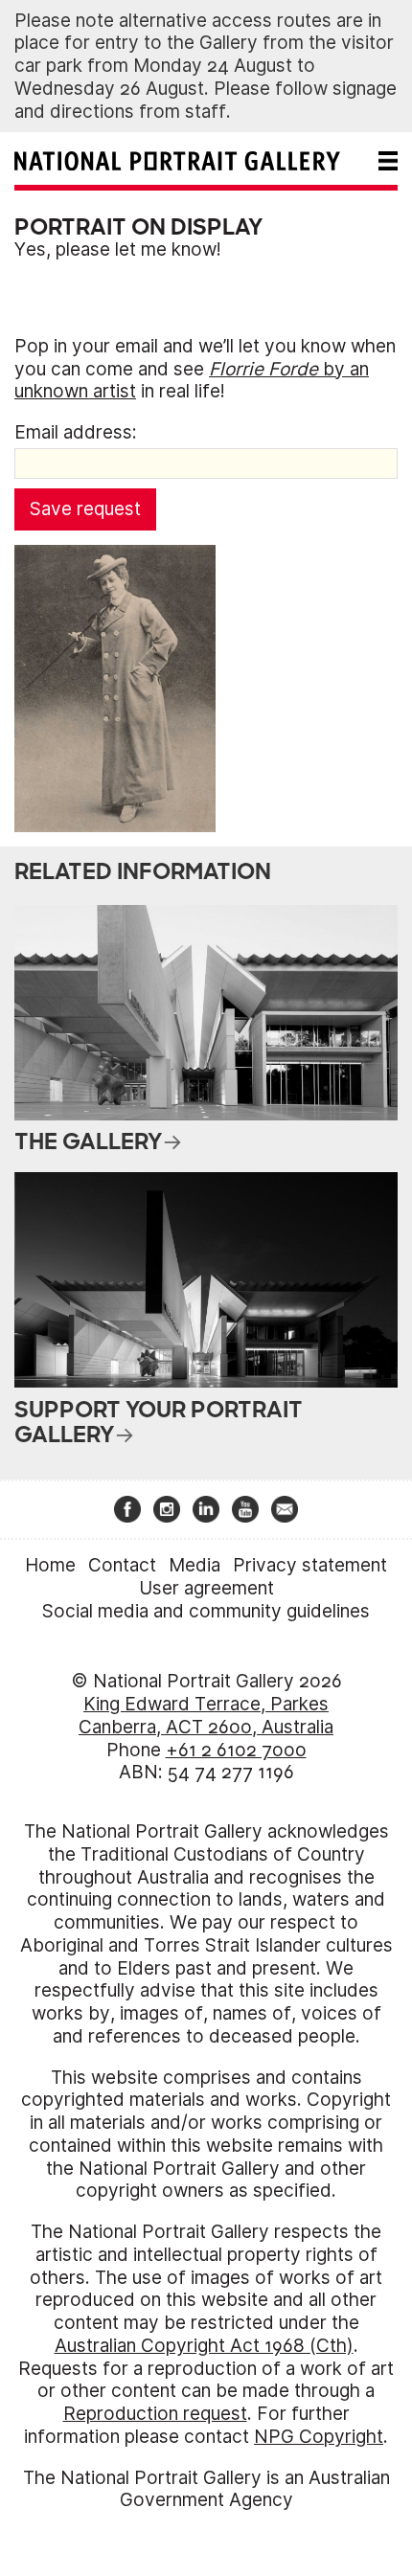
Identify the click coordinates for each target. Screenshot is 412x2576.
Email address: (76, 432)
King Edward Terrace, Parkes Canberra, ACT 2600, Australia (206, 1716)
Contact (122, 1565)
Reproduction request (155, 2414)
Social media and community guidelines (206, 1611)
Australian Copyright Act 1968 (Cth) (204, 2346)
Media (195, 1565)
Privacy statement (310, 1565)
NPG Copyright (319, 2437)
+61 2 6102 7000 (236, 1750)
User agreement (206, 1588)
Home (50, 1565)
